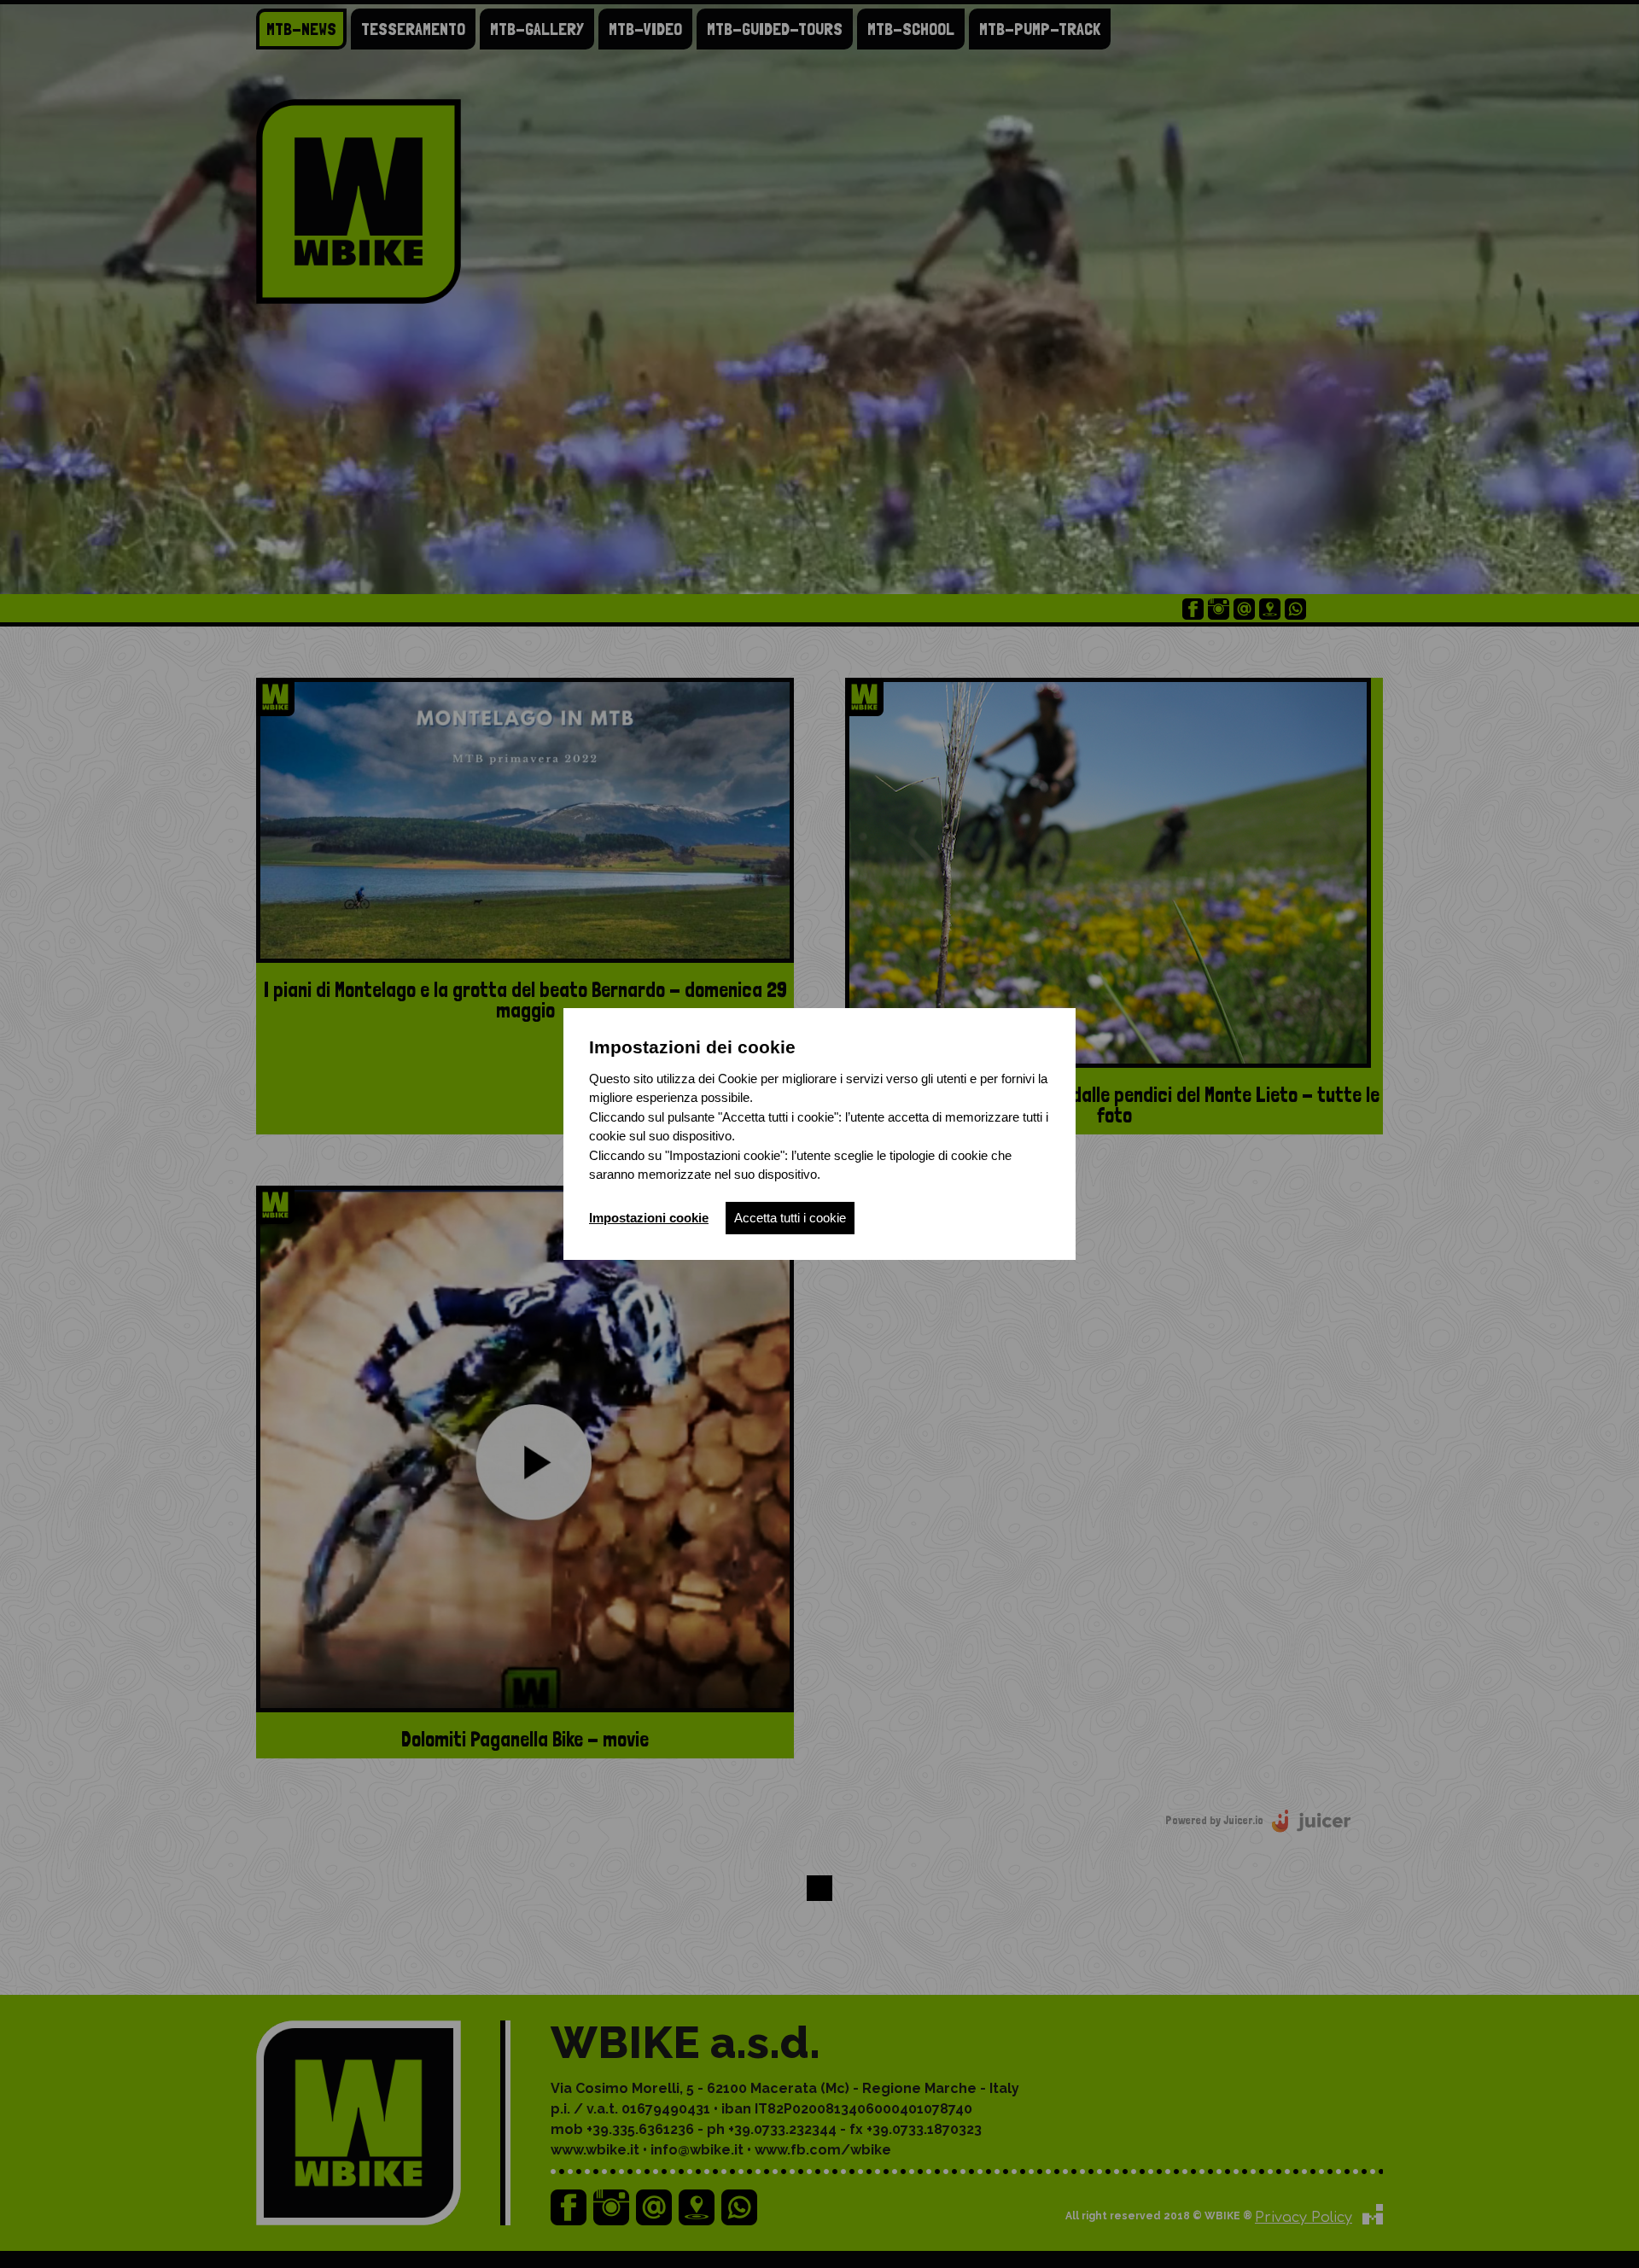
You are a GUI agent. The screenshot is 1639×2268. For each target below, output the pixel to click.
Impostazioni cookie (649, 1218)
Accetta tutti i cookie (790, 1218)
